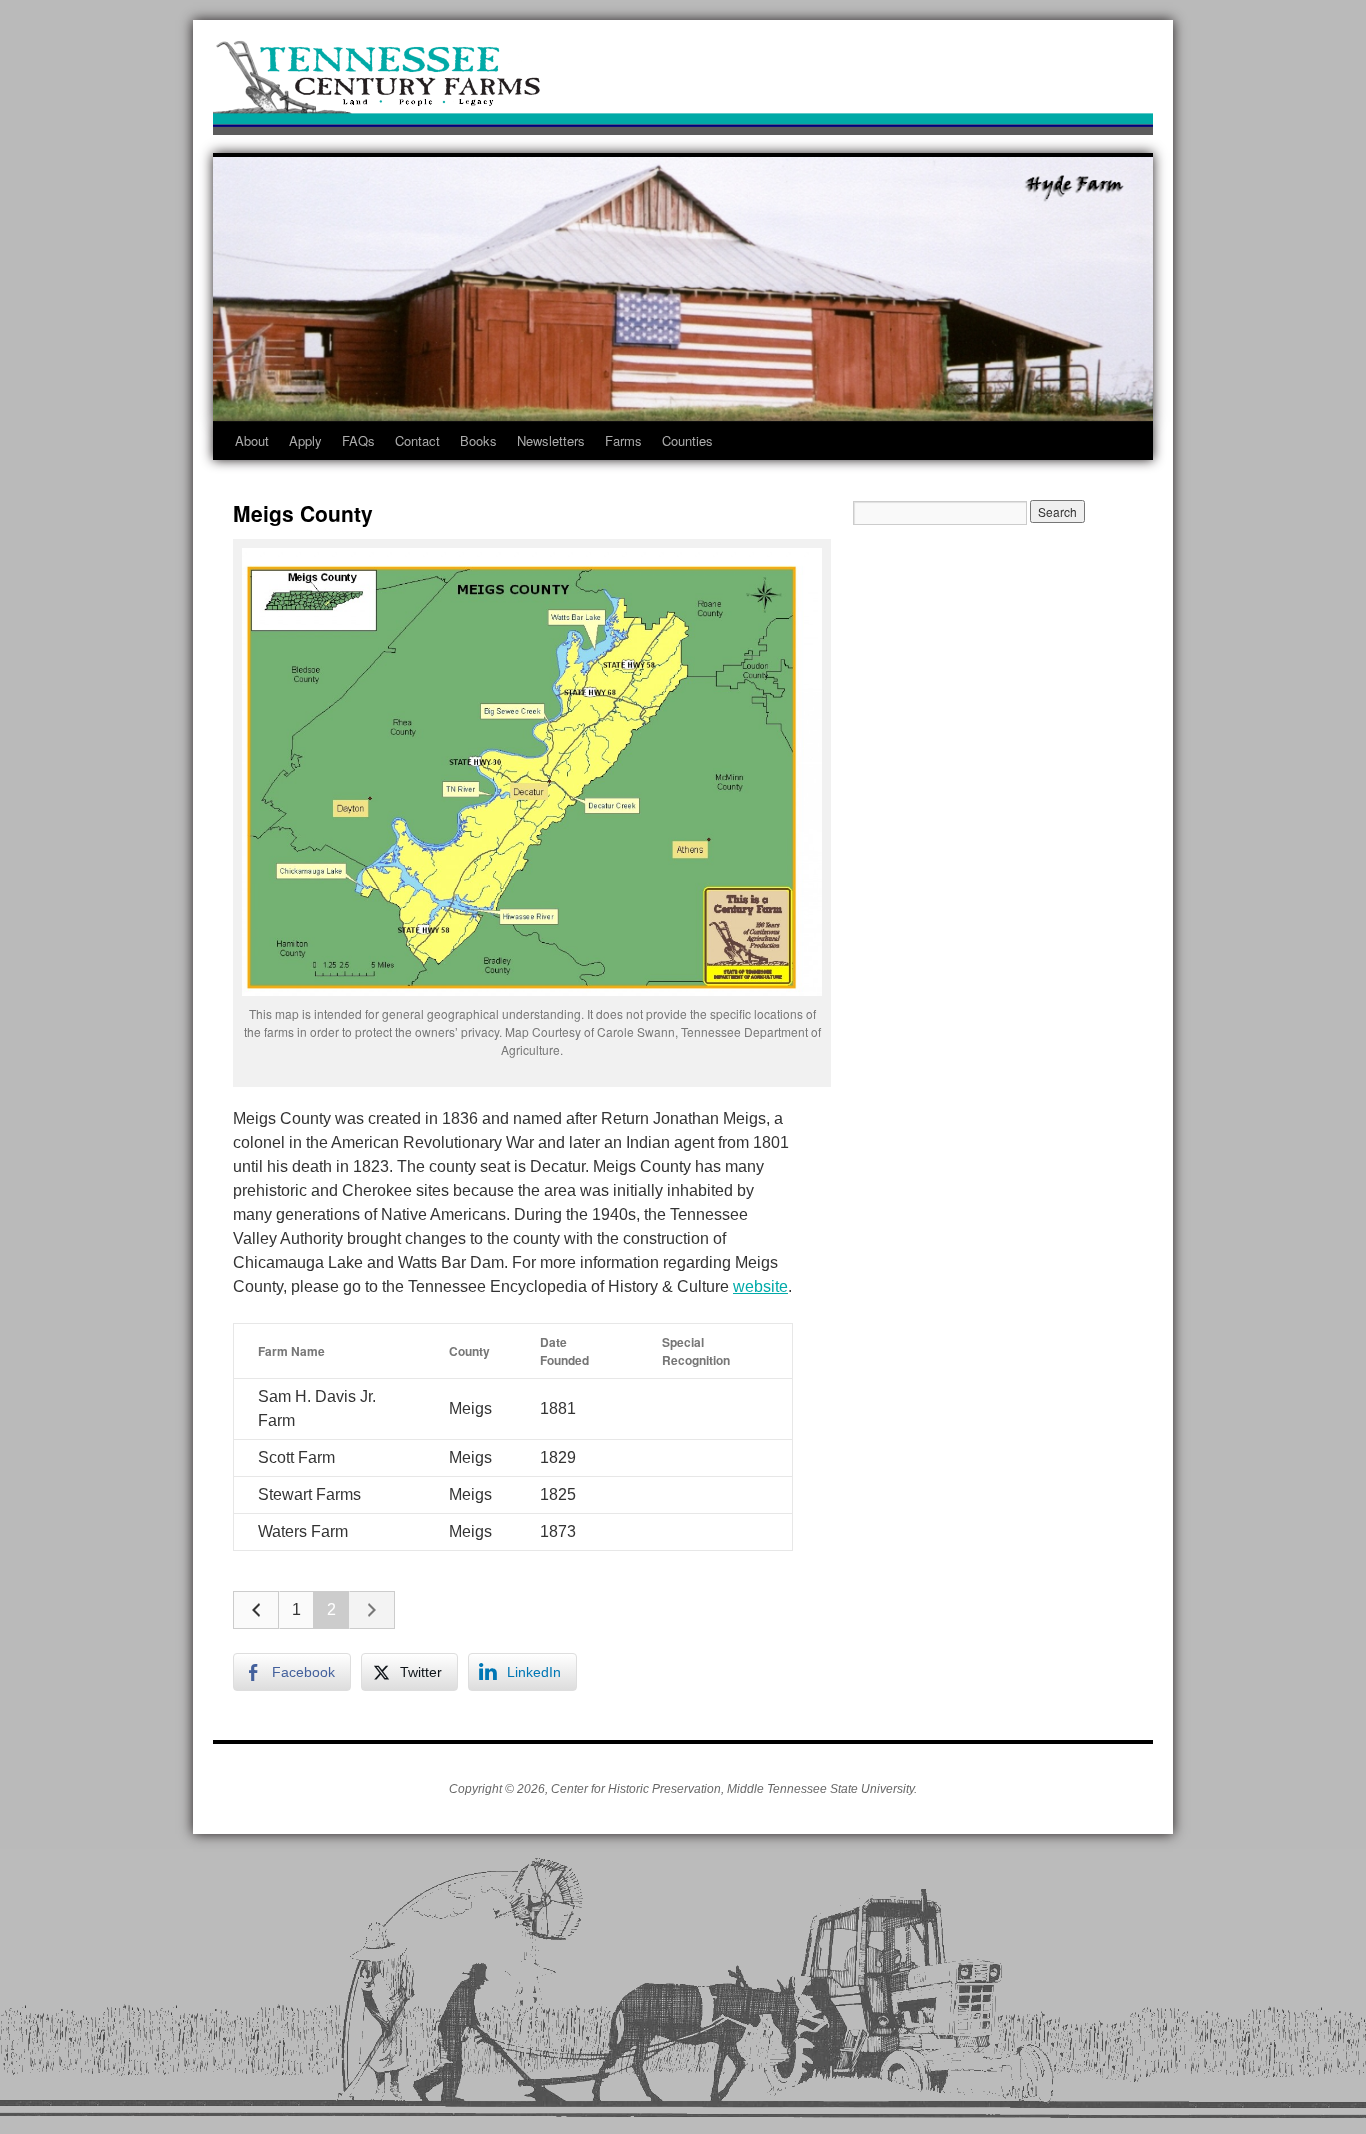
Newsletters (551, 440)
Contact (417, 440)
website (760, 1286)
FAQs (358, 440)
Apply (305, 440)
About (252, 440)
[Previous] (256, 1610)
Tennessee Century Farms (683, 82)
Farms (623, 440)
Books (478, 440)
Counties (687, 440)
